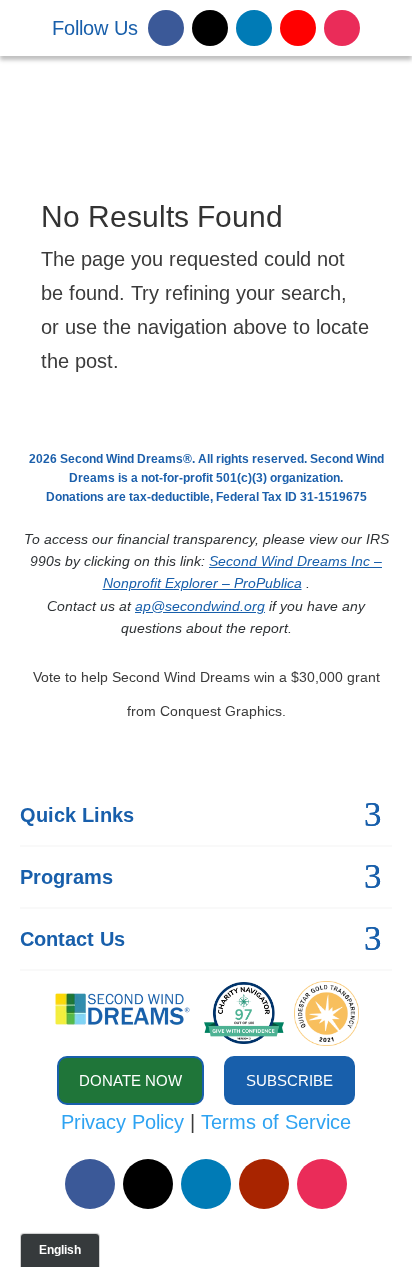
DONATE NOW (284, 100)
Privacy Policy (122, 1122)
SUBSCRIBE (289, 1080)
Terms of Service (276, 1122)
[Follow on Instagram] (342, 28)
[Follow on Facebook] (166, 28)
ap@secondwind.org (200, 606)
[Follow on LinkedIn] (254, 28)
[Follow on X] (210, 28)
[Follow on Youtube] (298, 28)
